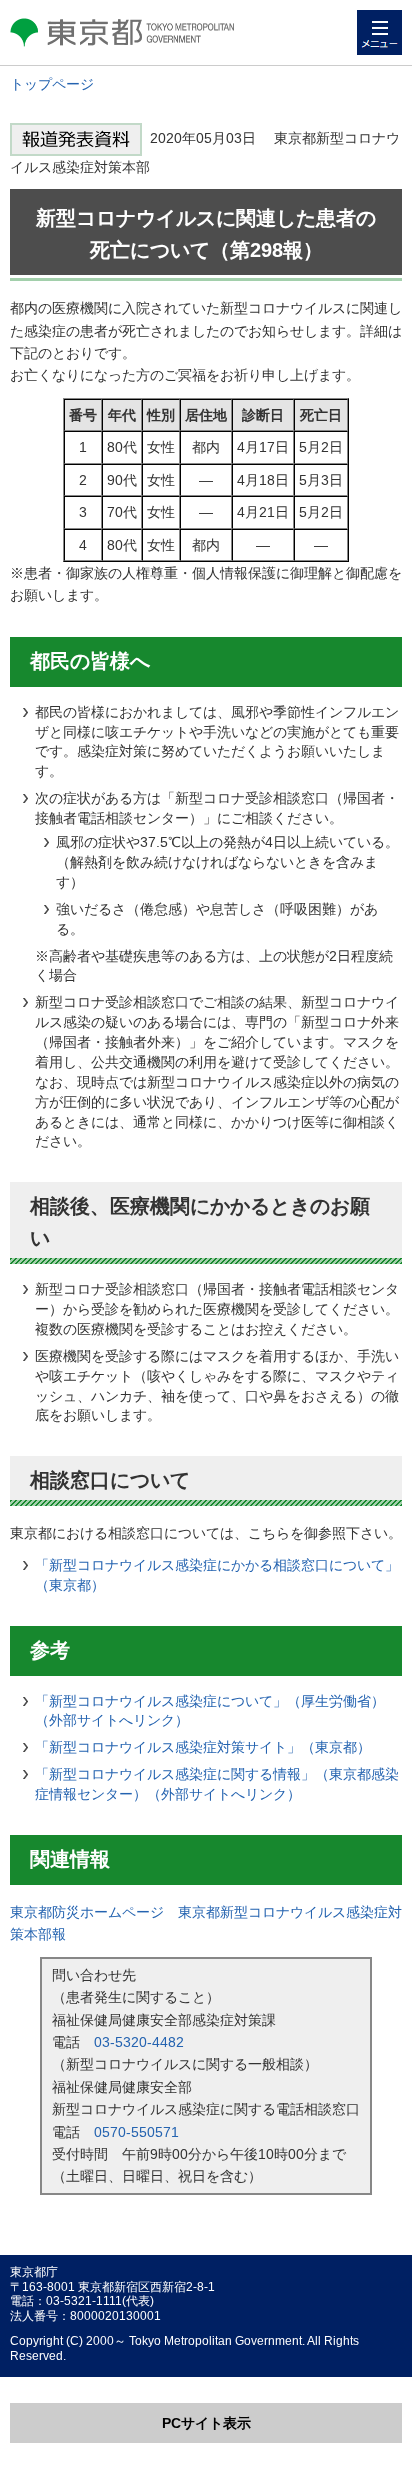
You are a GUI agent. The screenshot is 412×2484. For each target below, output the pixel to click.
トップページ (52, 84)
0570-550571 (136, 2132)
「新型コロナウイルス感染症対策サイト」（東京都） (203, 1747)
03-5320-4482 (139, 2042)
